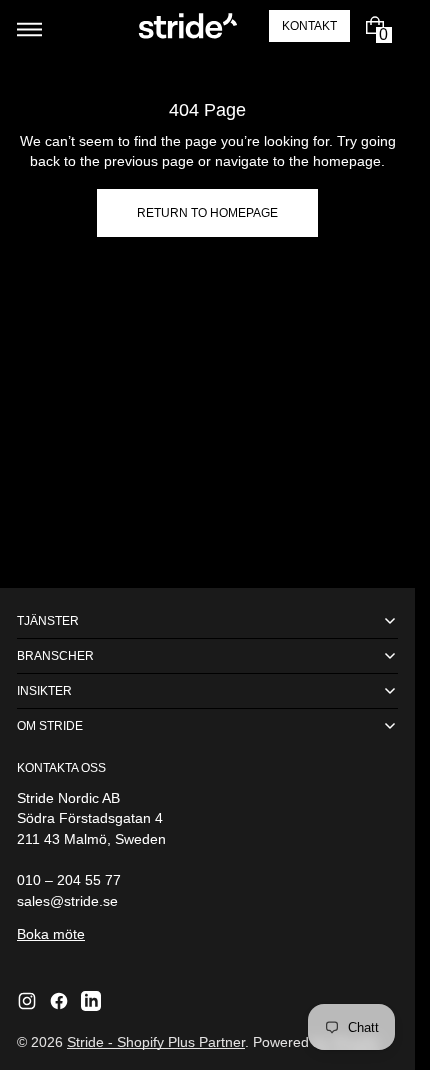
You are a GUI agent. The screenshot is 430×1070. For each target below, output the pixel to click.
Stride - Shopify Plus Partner (156, 1042)
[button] (41, 26)
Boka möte (51, 934)
